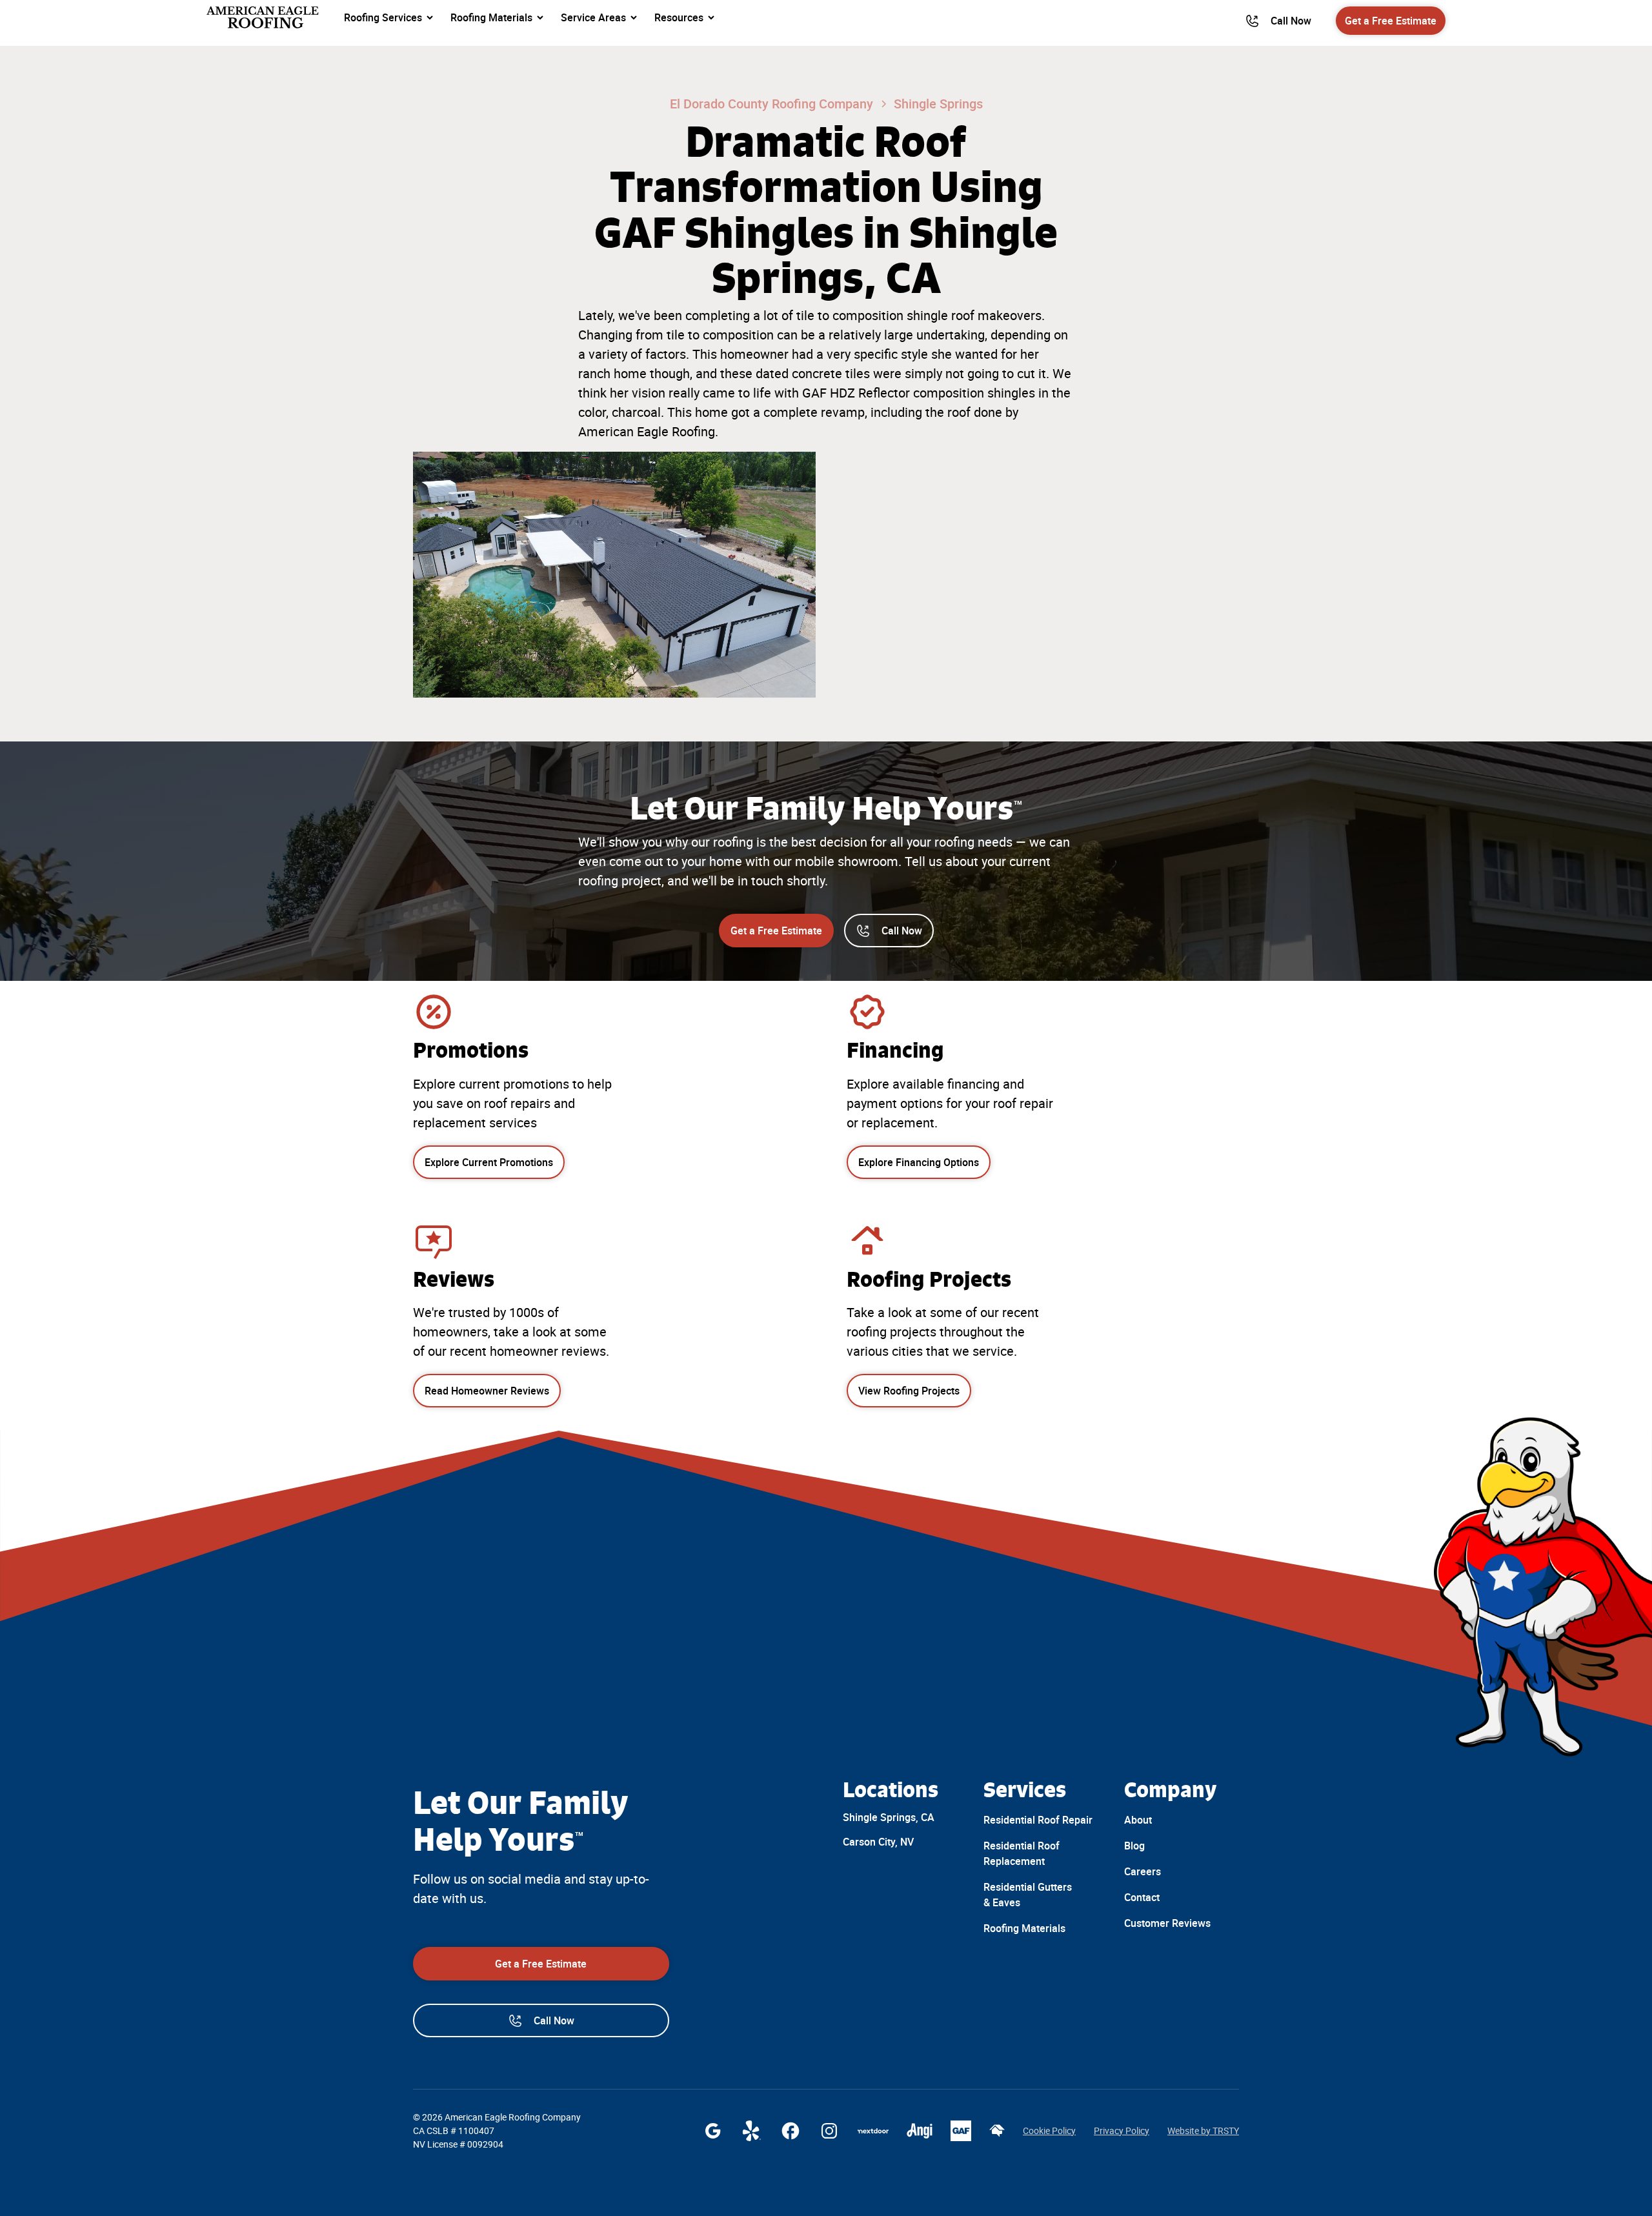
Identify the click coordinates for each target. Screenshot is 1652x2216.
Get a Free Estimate (1391, 21)
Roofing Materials (1024, 1928)
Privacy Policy (1122, 2131)
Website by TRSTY (1203, 2131)
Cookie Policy (1049, 2131)
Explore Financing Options (919, 1162)
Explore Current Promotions (489, 1162)
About (1138, 1820)
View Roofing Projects (909, 1391)
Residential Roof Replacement (1022, 1853)
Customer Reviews (1167, 1923)
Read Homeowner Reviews (487, 1391)
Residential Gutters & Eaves (1028, 1895)
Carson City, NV (878, 1842)
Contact (1142, 1897)
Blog (1134, 1846)
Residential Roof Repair (1038, 1820)
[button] (389, 17)
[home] (264, 17)
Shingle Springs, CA (889, 1817)
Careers (1143, 1871)
